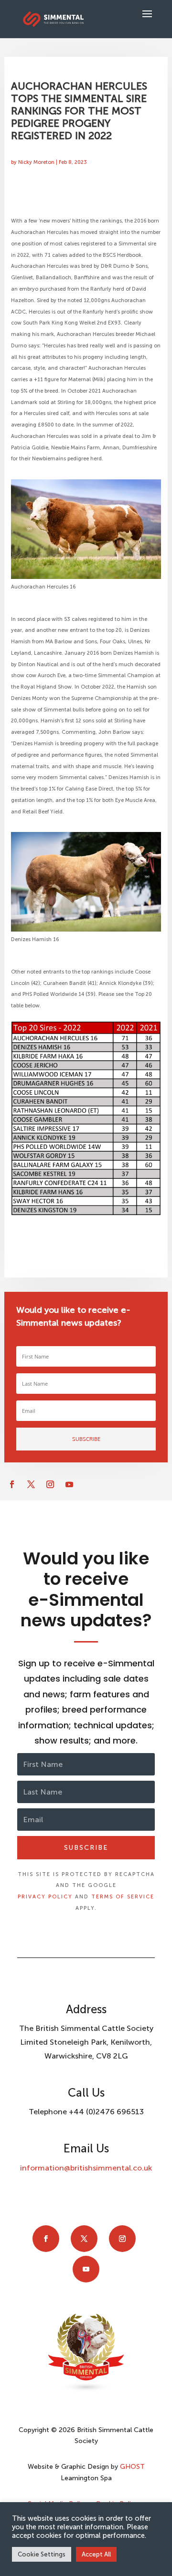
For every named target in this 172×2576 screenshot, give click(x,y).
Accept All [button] (96, 2554)
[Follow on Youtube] (69, 1484)
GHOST (132, 2467)
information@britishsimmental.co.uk (86, 2168)
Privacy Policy (45, 1897)
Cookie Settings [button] (42, 2554)
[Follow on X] (31, 1484)
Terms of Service (123, 1897)
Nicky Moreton (36, 162)
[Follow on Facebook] (12, 1484)
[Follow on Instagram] (50, 1484)
